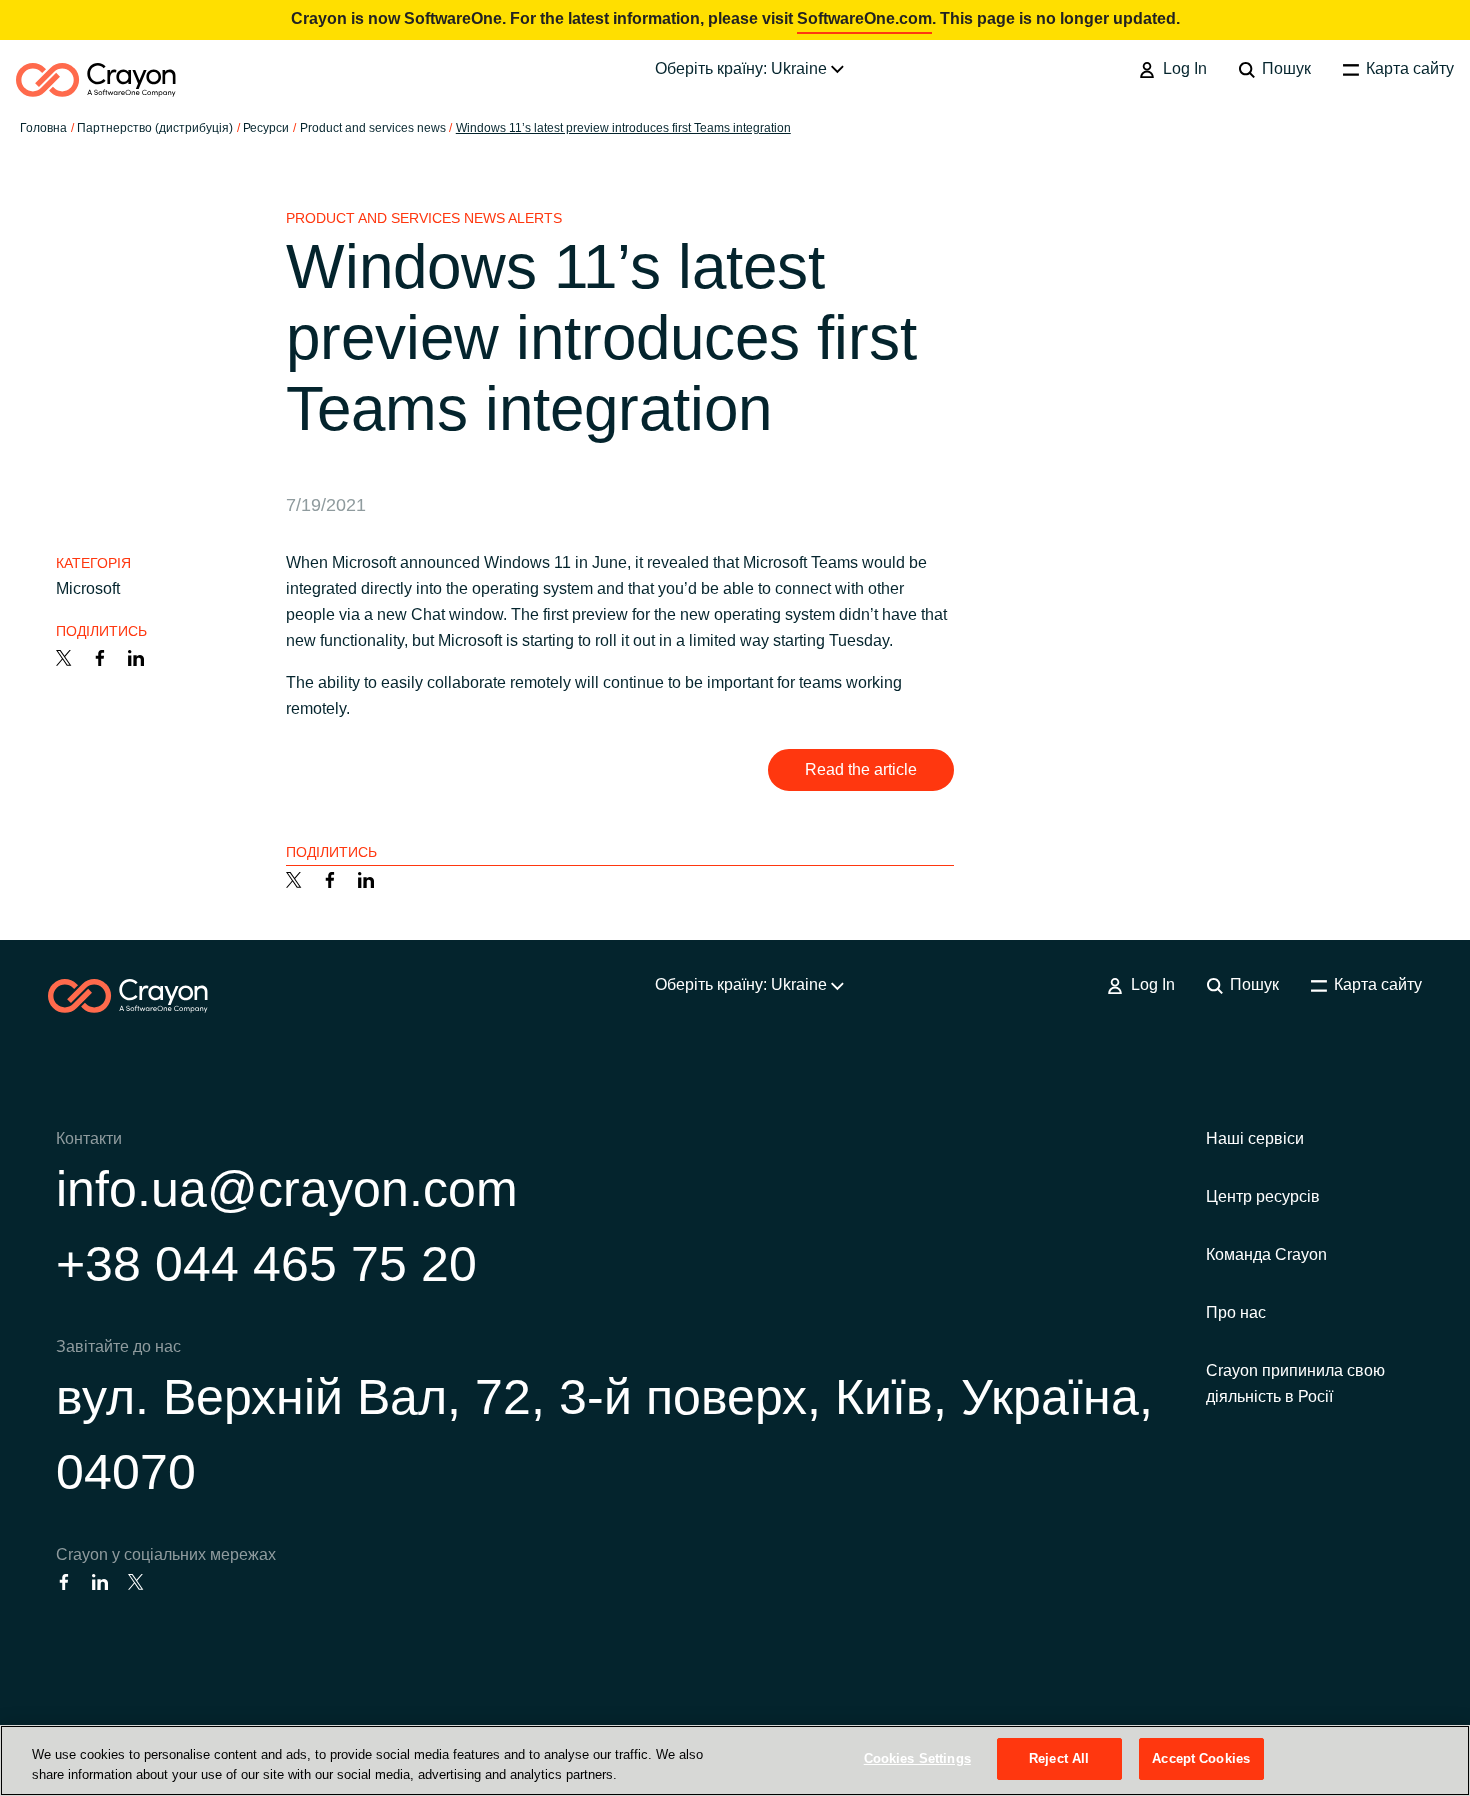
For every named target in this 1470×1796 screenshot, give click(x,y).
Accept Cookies (1201, 1758)
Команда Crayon (1266, 1254)
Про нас (1236, 1312)
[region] (735, 1760)
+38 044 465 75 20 (266, 1264)
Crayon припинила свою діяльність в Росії (1295, 1383)
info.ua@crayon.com (287, 1189)
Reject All (1059, 1758)
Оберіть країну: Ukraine (743, 68)
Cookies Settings (917, 1758)
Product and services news (373, 128)
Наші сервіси (1255, 1138)
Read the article (861, 769)
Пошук (1284, 68)
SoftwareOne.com (864, 18)
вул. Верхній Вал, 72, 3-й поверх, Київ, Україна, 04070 (604, 1434)
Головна (43, 128)
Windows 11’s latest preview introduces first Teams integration (623, 128)
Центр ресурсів (1263, 1196)
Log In (1182, 68)
